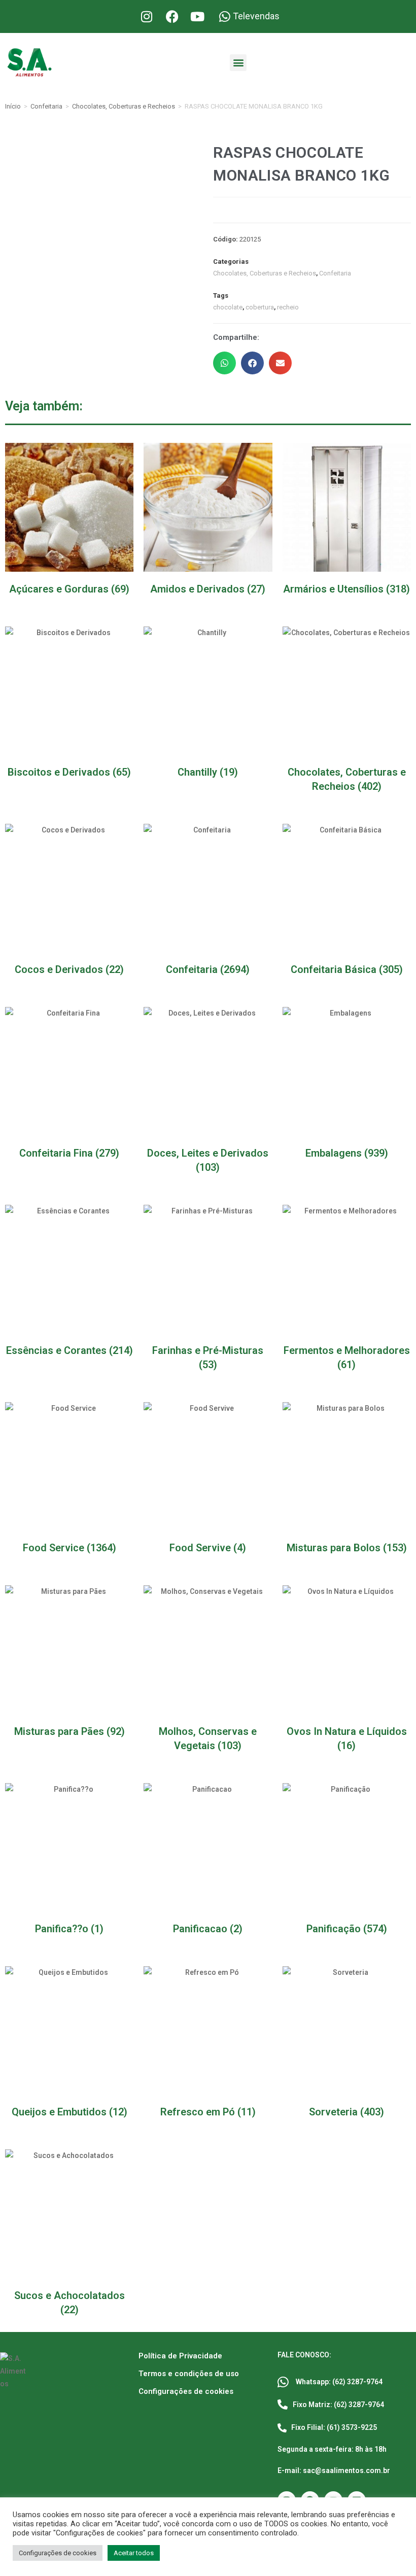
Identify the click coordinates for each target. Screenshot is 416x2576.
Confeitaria (46, 106)
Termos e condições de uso (189, 2374)
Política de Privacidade (180, 2356)
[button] (238, 63)
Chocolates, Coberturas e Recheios (124, 106)
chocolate (228, 307)
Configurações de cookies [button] (58, 2553)
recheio (288, 307)
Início (13, 106)
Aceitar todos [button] (134, 2553)
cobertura (260, 307)
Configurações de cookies (186, 2391)
